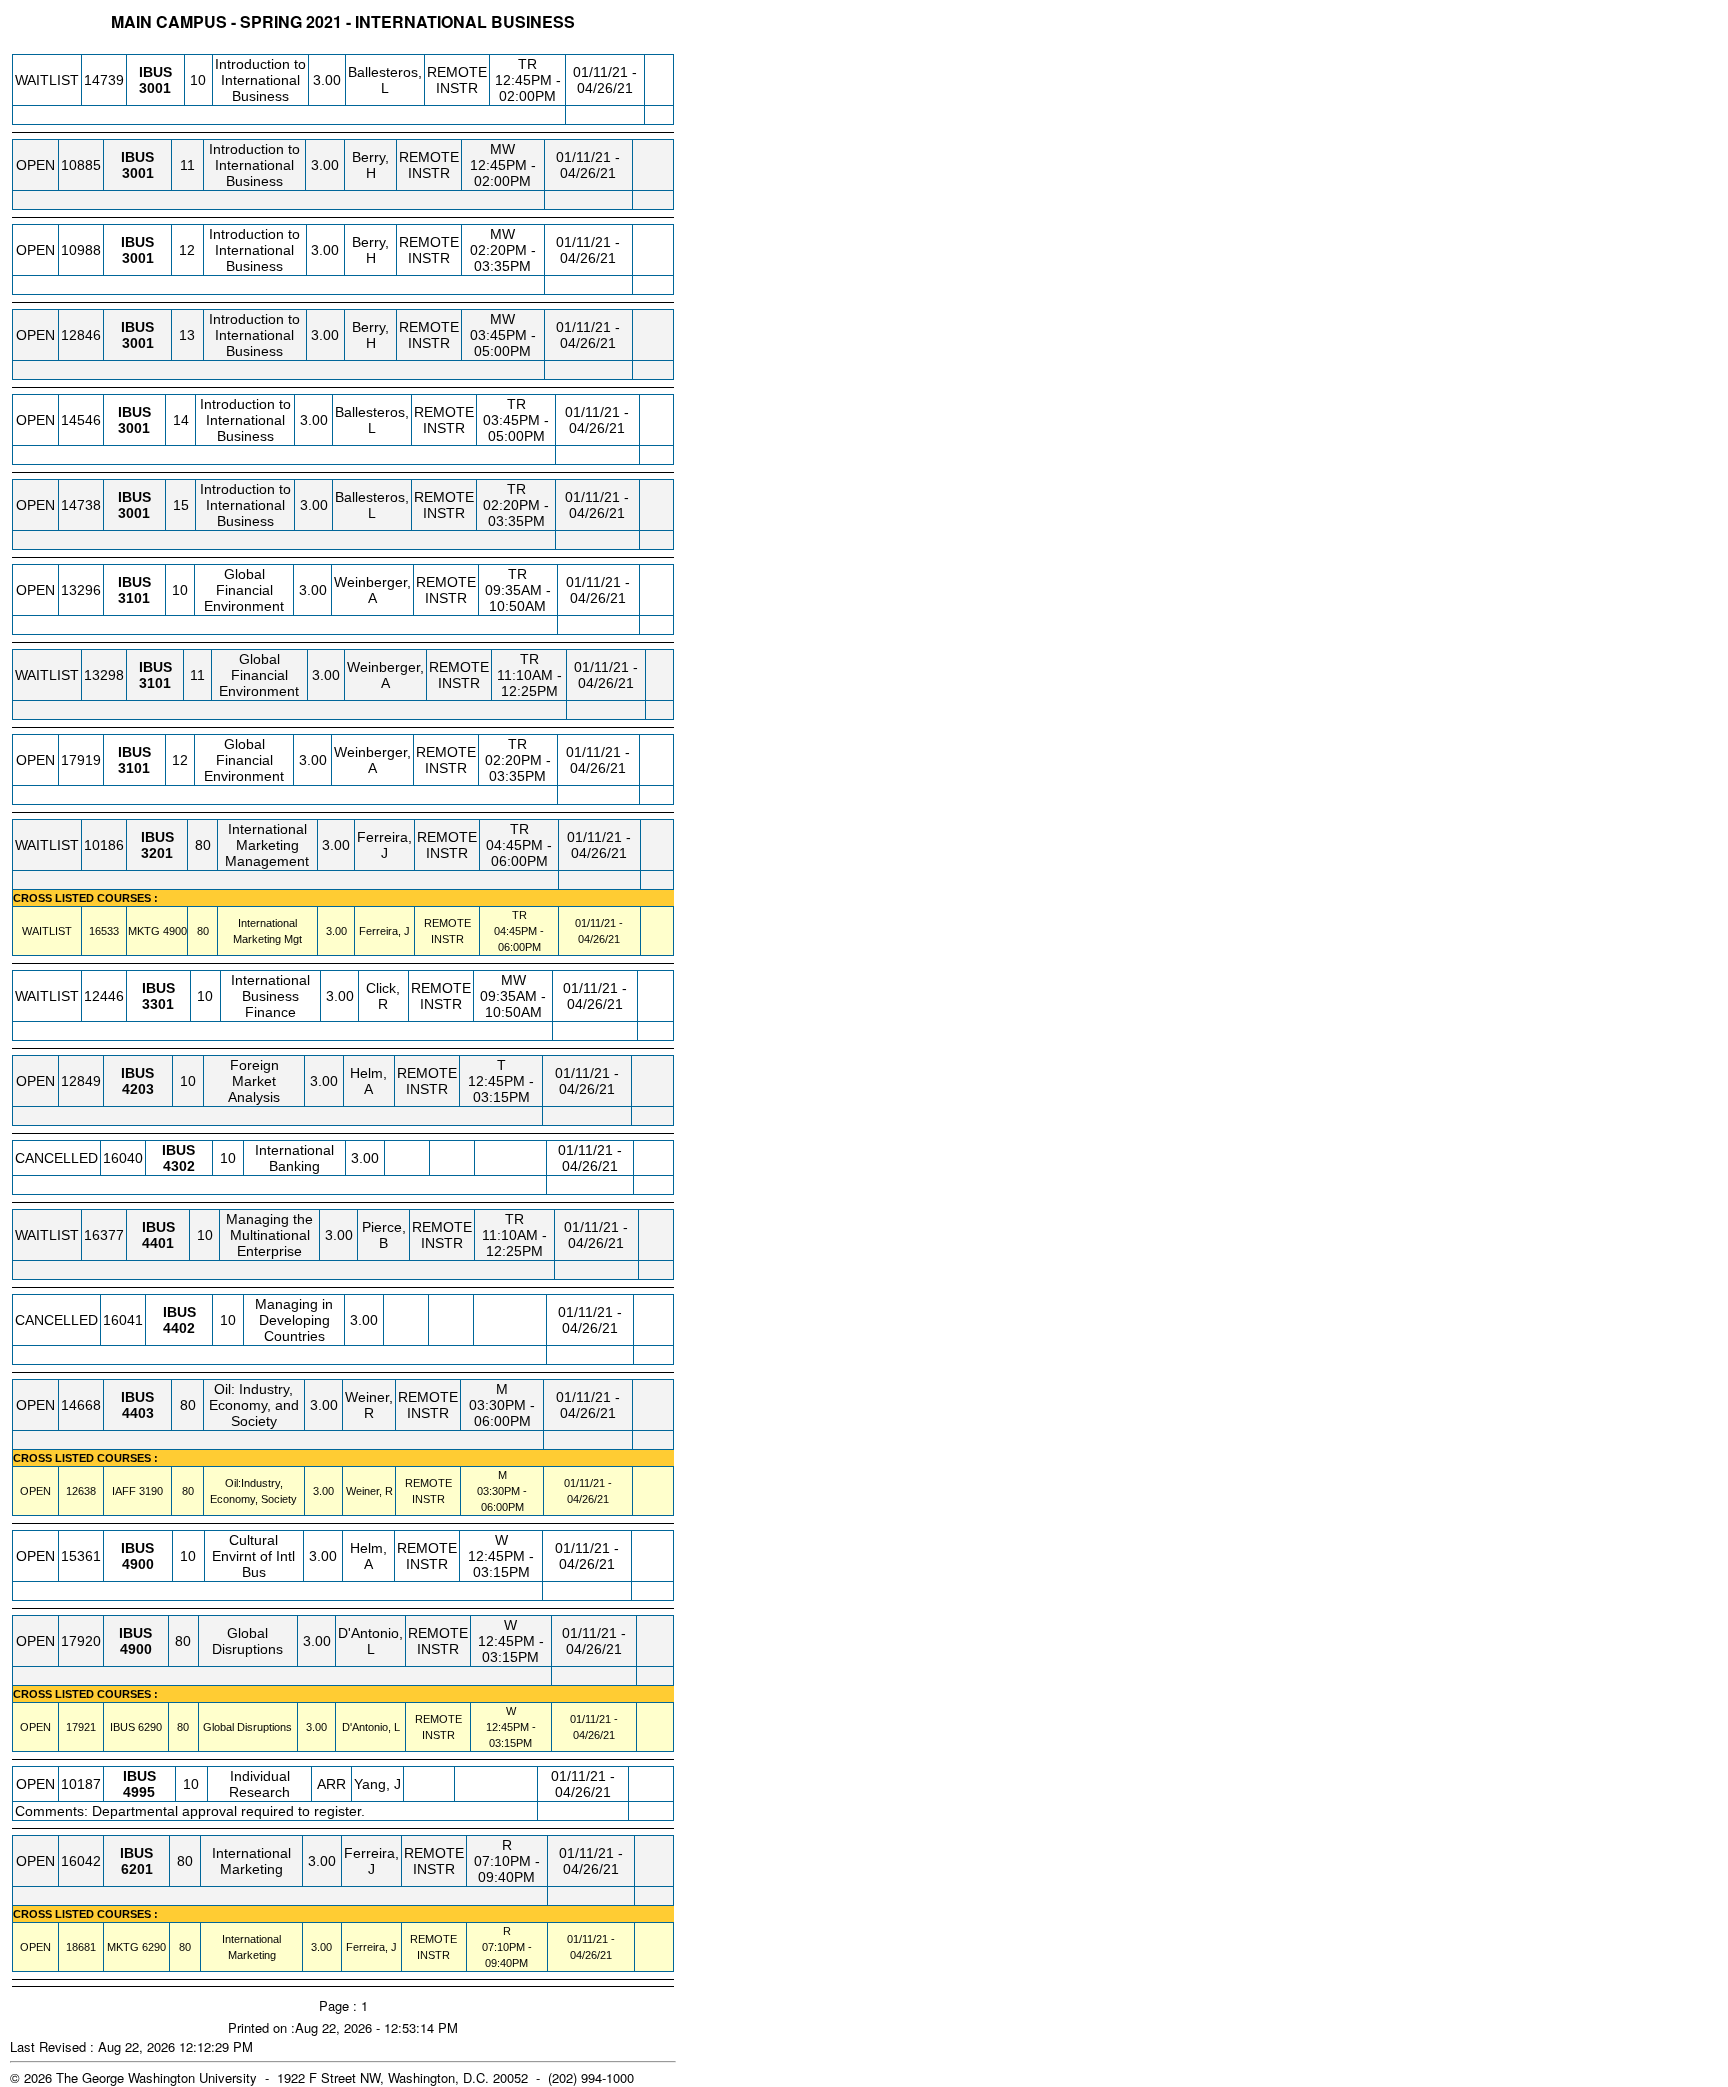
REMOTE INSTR (457, 80)
